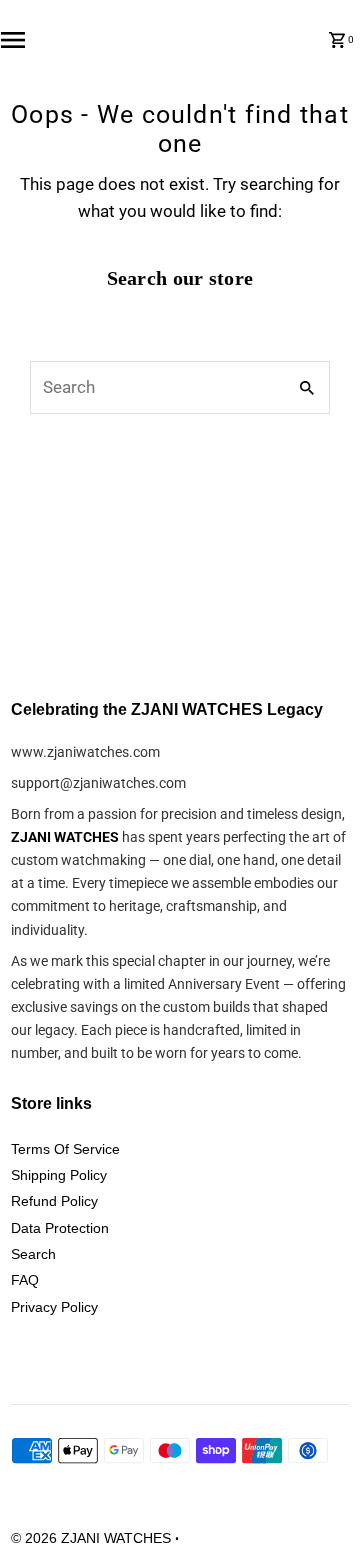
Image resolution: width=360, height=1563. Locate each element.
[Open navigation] (32, 40)
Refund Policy (54, 1201)
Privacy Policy (54, 1307)
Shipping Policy (59, 1175)
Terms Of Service (65, 1149)
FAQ (25, 1280)
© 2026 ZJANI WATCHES (93, 1538)
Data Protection (60, 1228)
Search (33, 1254)
